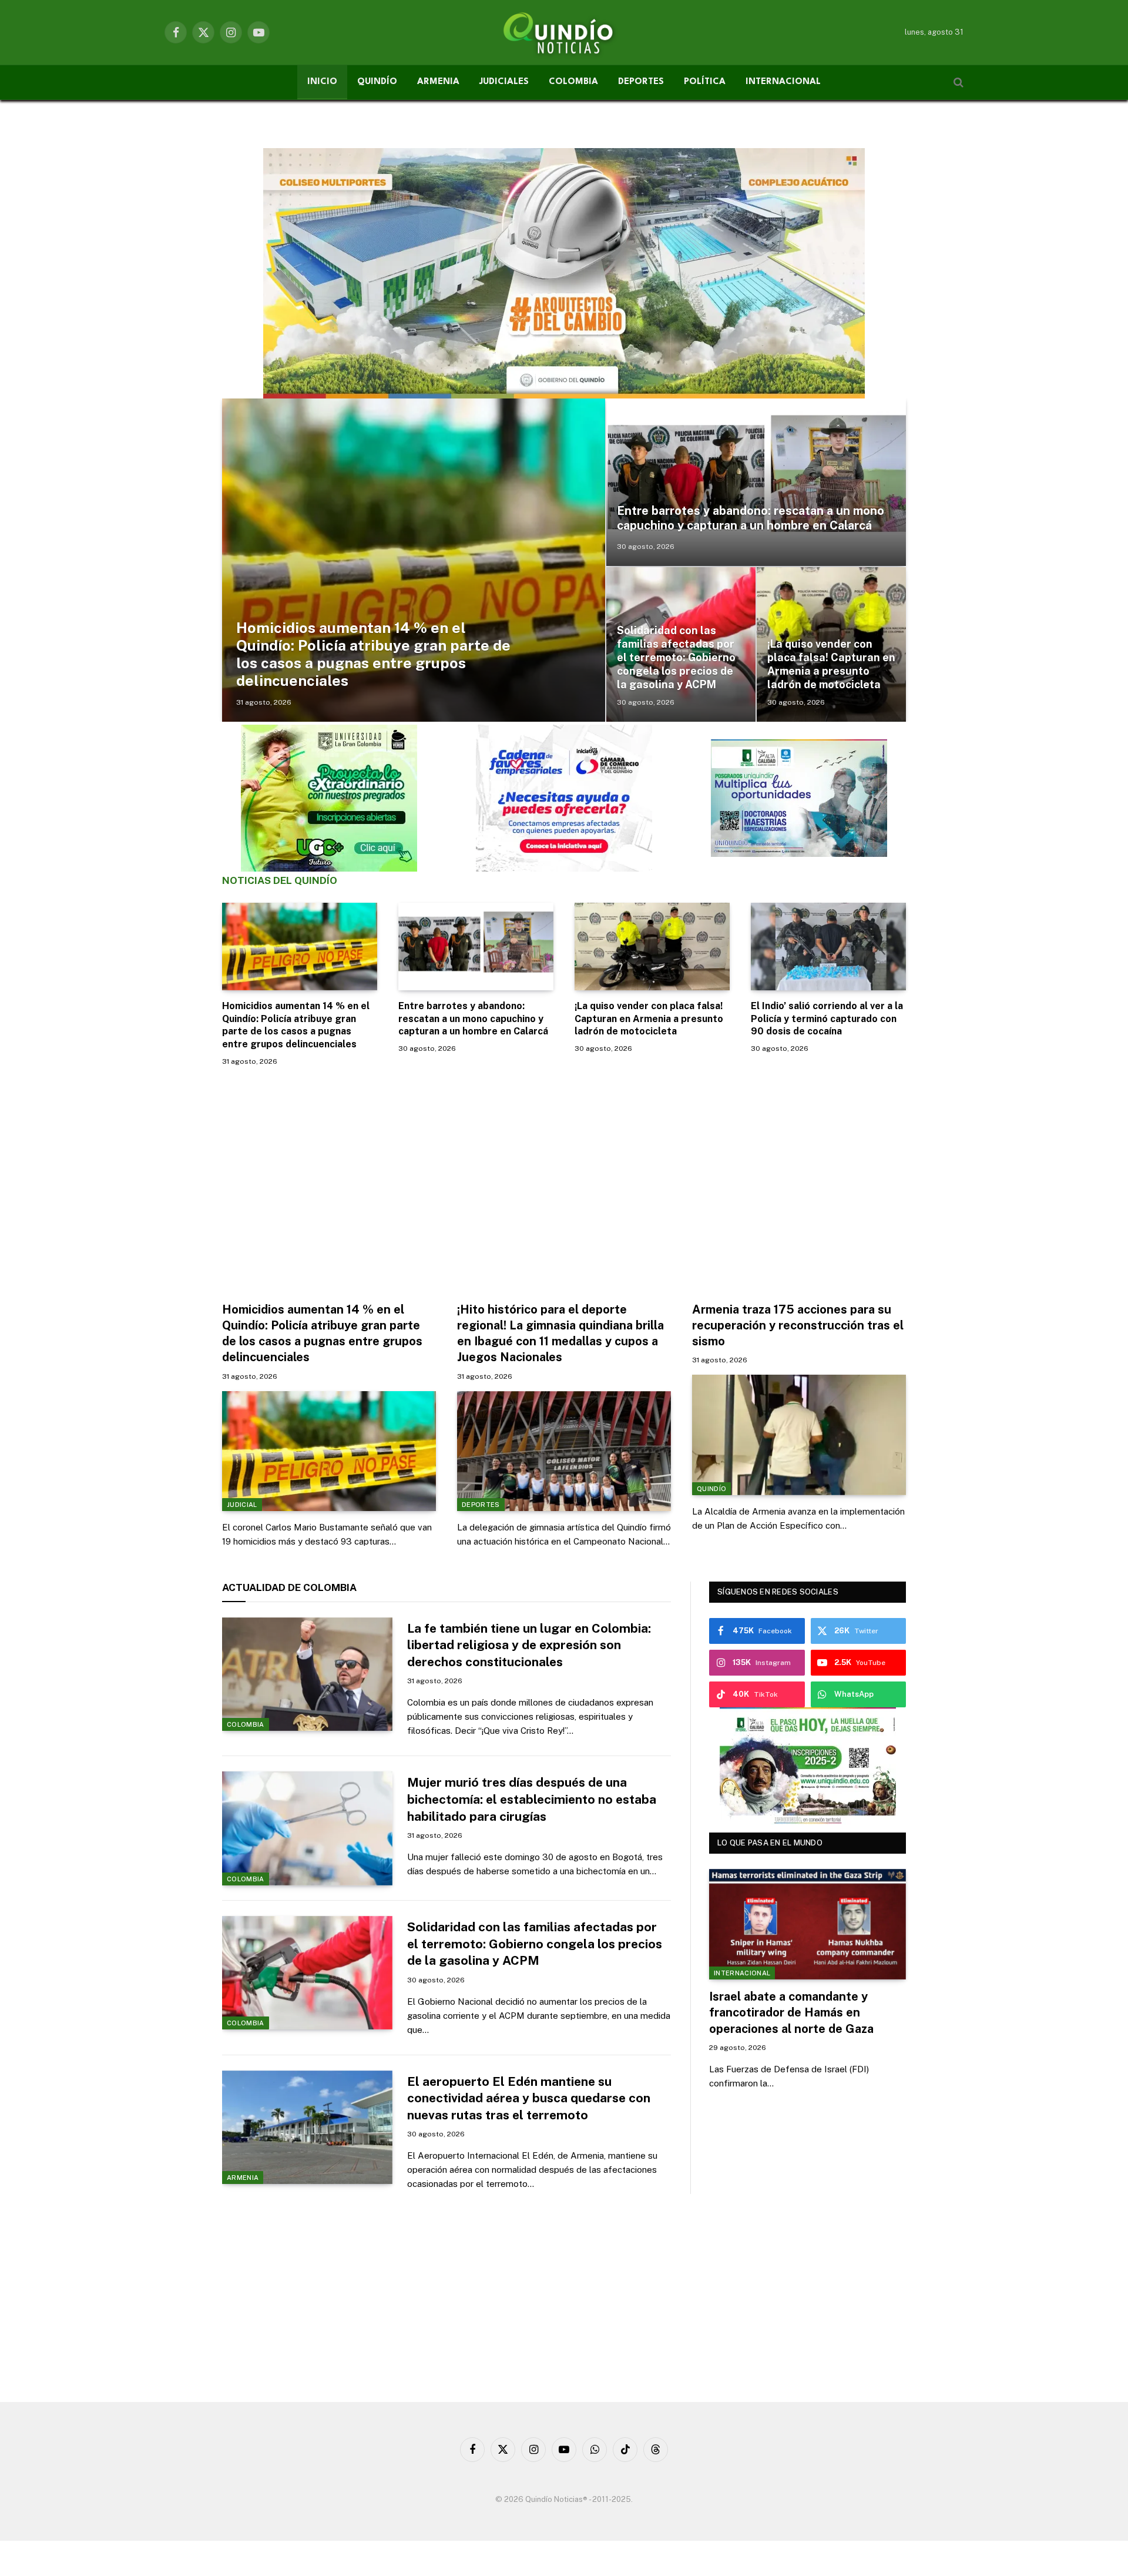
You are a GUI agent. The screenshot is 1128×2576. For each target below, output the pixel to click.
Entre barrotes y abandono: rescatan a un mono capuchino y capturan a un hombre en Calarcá (751, 518)
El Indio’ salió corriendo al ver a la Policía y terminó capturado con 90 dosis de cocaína (827, 1019)
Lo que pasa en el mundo (770, 1843)
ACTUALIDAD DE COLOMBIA (289, 1587)
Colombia (246, 1724)
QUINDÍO (377, 82)
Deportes (481, 1505)
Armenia (243, 2178)
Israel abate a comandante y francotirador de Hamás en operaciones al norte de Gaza (791, 2012)
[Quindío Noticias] (564, 32)
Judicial (242, 1505)
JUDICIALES (504, 82)
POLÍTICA (705, 82)
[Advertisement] (564, 1181)
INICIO (322, 82)
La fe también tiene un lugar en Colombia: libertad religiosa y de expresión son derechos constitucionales (529, 1645)
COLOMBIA (573, 82)
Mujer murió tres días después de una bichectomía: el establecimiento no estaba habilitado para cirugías (532, 1799)
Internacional (742, 1973)
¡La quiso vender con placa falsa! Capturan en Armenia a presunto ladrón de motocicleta (831, 664)
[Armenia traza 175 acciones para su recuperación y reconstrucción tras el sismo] (799, 1435)
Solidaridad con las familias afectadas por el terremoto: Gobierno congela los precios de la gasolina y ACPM (676, 657)
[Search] (957, 83)
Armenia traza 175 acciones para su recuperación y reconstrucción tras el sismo (798, 1325)
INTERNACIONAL (783, 82)
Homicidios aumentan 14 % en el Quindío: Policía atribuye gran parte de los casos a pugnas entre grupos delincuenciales (373, 654)
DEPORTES (641, 82)
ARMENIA (438, 82)
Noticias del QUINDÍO (280, 880)
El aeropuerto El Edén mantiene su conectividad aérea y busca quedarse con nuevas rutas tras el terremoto (529, 2098)
